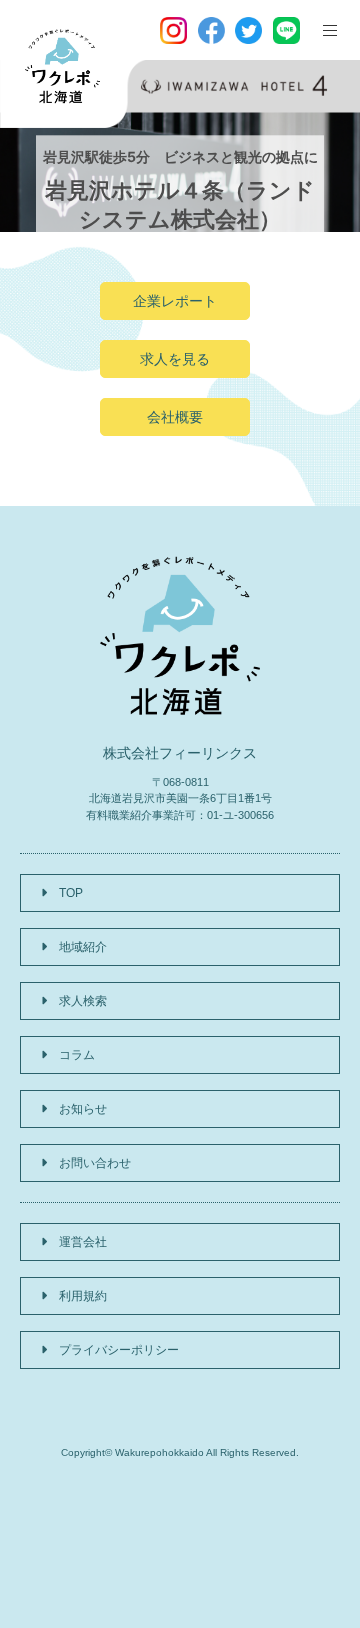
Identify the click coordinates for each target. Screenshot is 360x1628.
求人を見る (175, 359)
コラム (77, 1055)
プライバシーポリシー (119, 1350)
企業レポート (175, 301)
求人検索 (83, 1001)
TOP (71, 893)
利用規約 (83, 1296)
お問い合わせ (95, 1163)
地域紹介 (83, 947)
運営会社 (83, 1242)
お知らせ (83, 1109)
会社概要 (175, 417)
